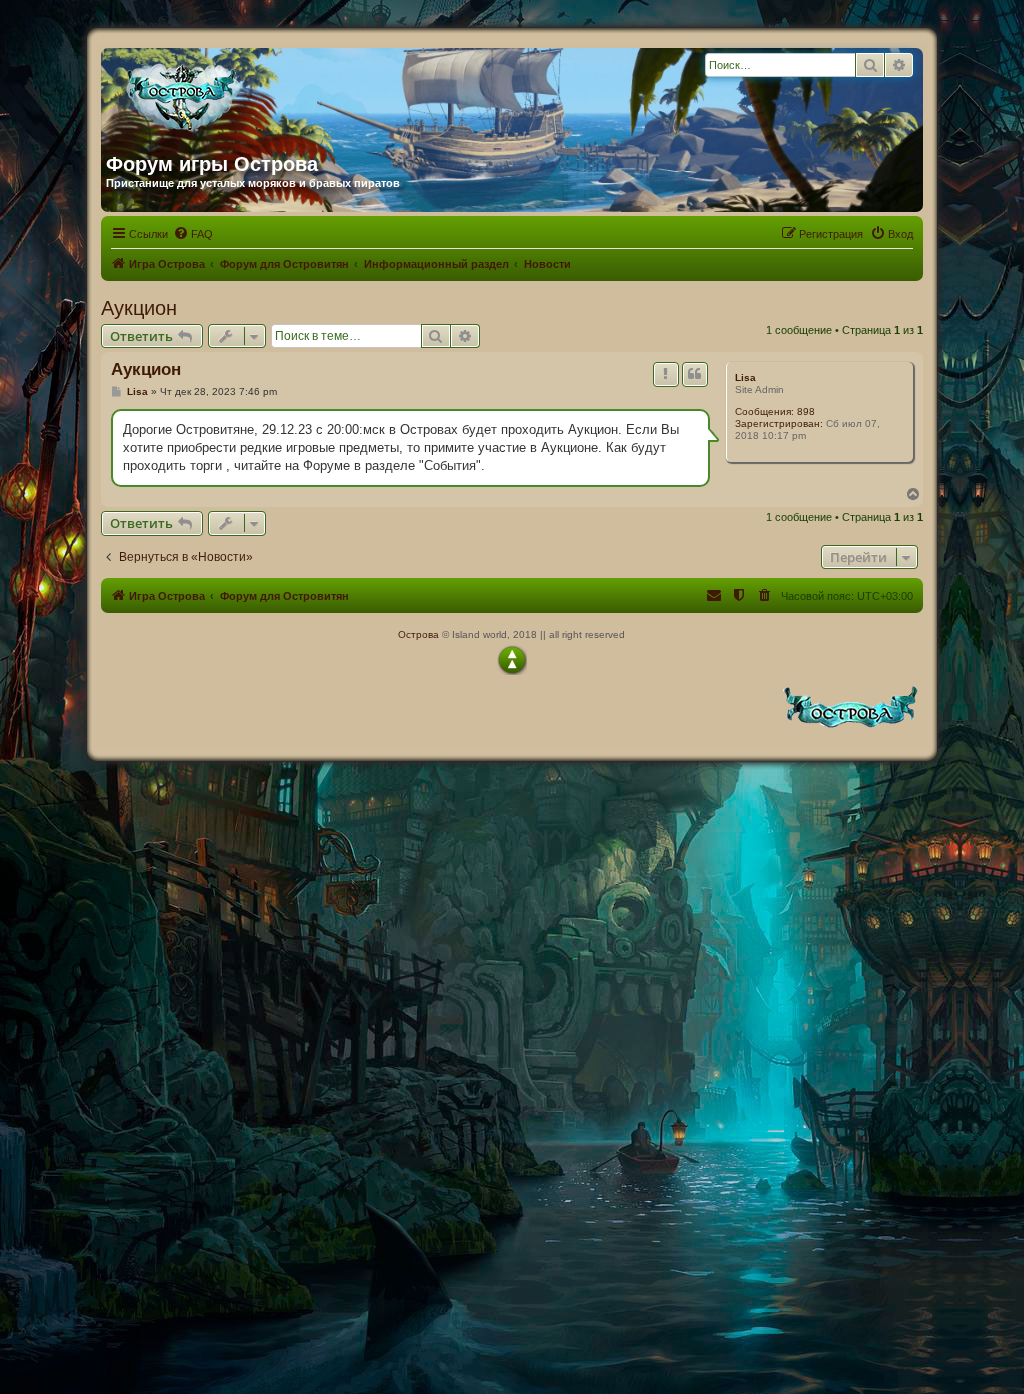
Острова (418, 634)
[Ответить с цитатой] (695, 374)
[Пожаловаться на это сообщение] (666, 374)
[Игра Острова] (298, 93)
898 (806, 411)
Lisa (745, 377)
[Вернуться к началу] (512, 660)
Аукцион (139, 308)
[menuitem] (193, 234)
